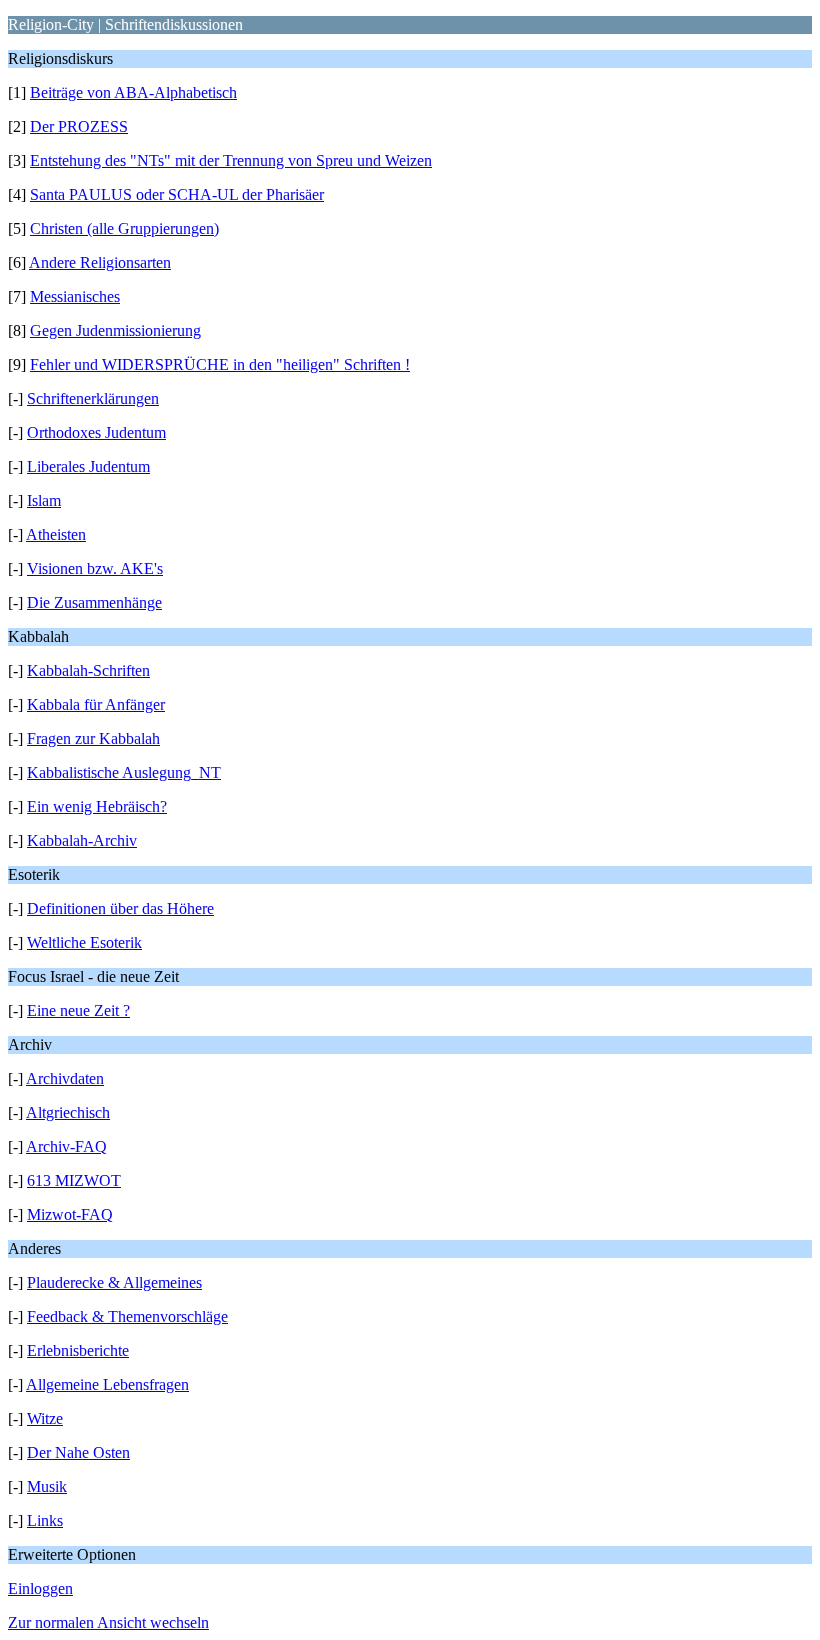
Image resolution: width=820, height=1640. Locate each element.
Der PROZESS (79, 126)
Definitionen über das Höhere (120, 908)
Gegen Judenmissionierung (115, 330)
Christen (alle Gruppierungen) (124, 228)
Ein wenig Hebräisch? (97, 806)
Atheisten (56, 534)
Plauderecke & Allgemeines (114, 1282)
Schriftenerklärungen (93, 398)
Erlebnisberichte (78, 1350)
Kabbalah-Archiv (82, 840)
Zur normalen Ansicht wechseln (108, 1622)
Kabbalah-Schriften (88, 670)
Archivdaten (65, 1078)
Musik (47, 1486)
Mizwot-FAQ (70, 1214)
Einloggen (40, 1588)
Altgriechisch (68, 1112)
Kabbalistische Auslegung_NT (124, 772)
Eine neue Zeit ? (78, 1010)
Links (45, 1520)
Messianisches (75, 296)
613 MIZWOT (74, 1180)
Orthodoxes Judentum (96, 432)
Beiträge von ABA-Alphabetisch (133, 92)
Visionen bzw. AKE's (95, 568)
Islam (44, 500)
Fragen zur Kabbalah (93, 738)
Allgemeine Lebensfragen (107, 1384)
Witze (45, 1418)
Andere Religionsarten (100, 262)
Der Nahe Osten (78, 1452)
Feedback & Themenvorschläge (127, 1316)
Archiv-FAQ (66, 1146)
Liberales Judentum (88, 466)
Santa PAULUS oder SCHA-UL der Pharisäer (177, 194)
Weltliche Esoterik (84, 942)
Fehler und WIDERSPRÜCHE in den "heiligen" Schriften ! (220, 364)
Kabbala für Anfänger (96, 704)
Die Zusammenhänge (94, 602)
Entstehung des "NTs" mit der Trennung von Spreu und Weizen (231, 160)
